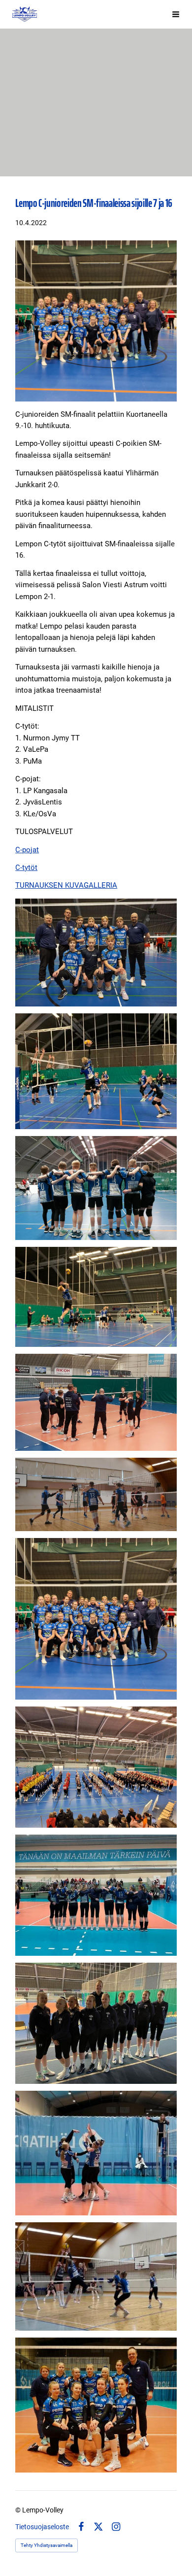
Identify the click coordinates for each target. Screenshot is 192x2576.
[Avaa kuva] (96, 952)
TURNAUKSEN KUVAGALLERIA (66, 885)
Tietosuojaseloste (42, 2527)
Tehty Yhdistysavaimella (47, 2545)
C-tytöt (26, 868)
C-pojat (27, 850)
